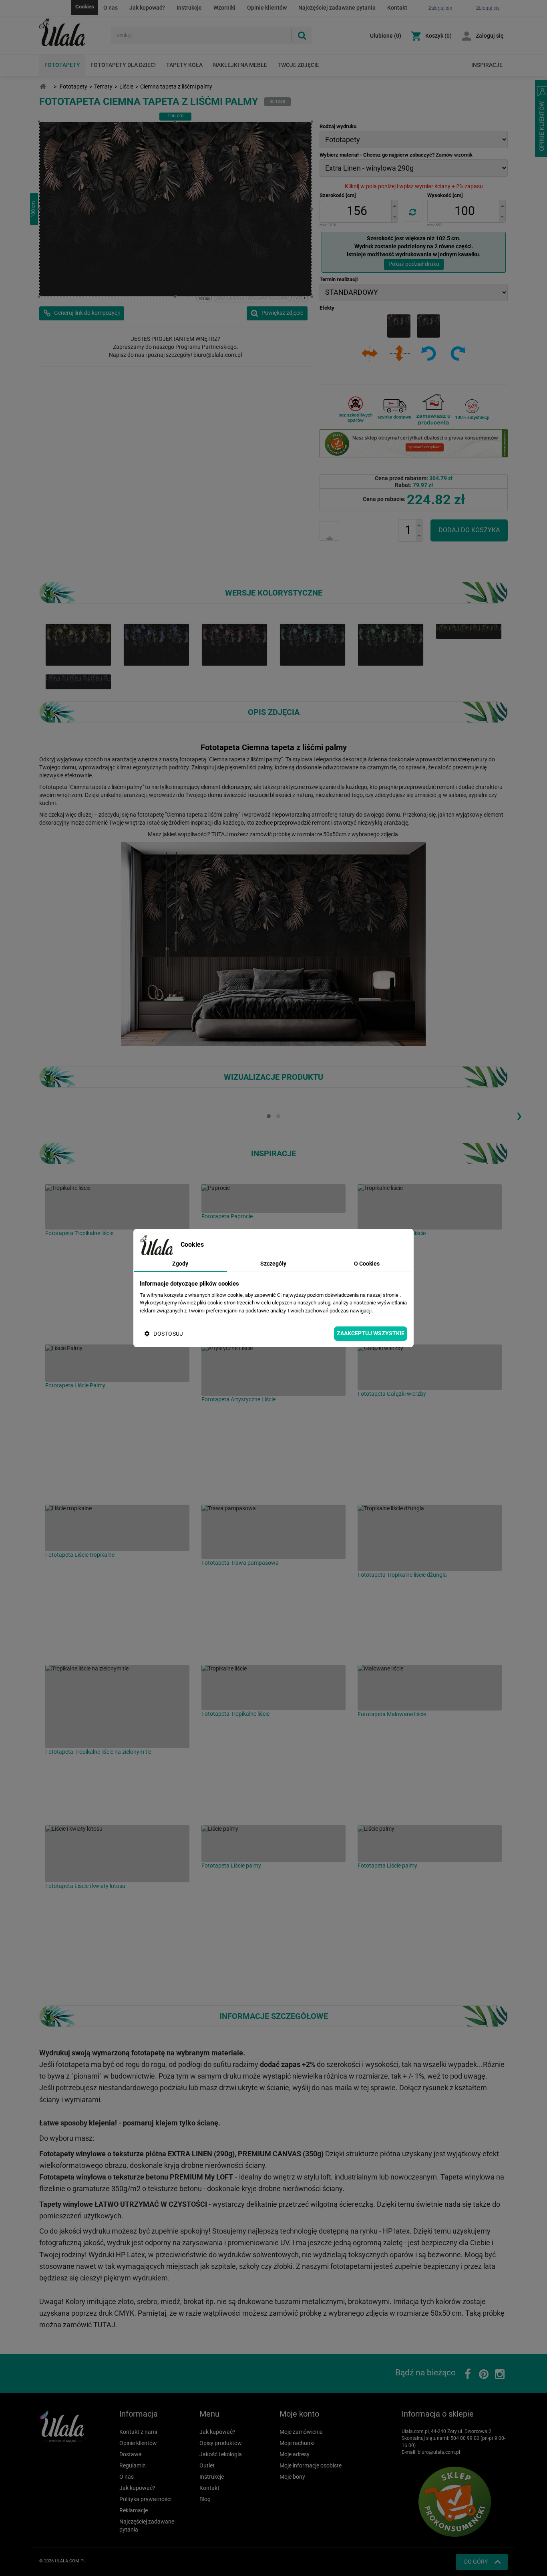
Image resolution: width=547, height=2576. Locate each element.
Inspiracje (487, 65)
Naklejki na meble (240, 65)
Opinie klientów (267, 8)
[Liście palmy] (273, 1843)
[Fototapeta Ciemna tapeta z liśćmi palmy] (156, 644)
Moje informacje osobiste (311, 2465)
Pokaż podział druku (414, 264)
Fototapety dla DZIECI (123, 65)
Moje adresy (295, 2454)
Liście (126, 87)
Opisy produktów (221, 2443)
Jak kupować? (147, 8)
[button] (394, 206)
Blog (205, 2499)
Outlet (207, 2465)
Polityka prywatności (145, 2499)
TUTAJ (220, 834)
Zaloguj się (490, 36)
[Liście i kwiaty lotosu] (117, 1854)
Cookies (85, 7)
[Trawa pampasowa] (273, 1532)
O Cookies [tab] (367, 1264)
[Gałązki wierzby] (430, 1367)
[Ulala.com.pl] (72, 32)
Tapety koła (184, 65)
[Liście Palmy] (117, 1363)
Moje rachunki (297, 2443)
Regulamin (133, 2465)
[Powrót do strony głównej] (43, 87)
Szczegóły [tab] (273, 1264)
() (386, 36)
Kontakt (397, 8)
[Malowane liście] (430, 1688)
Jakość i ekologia (221, 2454)
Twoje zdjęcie (298, 65)
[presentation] (519, 1115)
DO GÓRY (476, 2562)
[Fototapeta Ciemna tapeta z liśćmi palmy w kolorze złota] (78, 644)
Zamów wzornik (454, 155)
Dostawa (131, 2454)
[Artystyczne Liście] (273, 1370)
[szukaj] (302, 35)
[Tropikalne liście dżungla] (430, 1538)
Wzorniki (224, 8)
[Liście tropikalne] (117, 1528)
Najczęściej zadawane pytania (337, 8)
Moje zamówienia (301, 2432)
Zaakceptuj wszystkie (371, 1333)
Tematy (103, 87)
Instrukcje (189, 8)
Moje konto (299, 2414)
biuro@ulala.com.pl (439, 2452)
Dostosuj (168, 1334)
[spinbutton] (357, 211)
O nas (111, 8)
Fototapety (62, 65)
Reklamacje (134, 2510)
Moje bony (292, 2477)
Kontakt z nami (138, 2432)
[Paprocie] (273, 1198)
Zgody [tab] (180, 1264)
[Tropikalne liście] (117, 1207)
